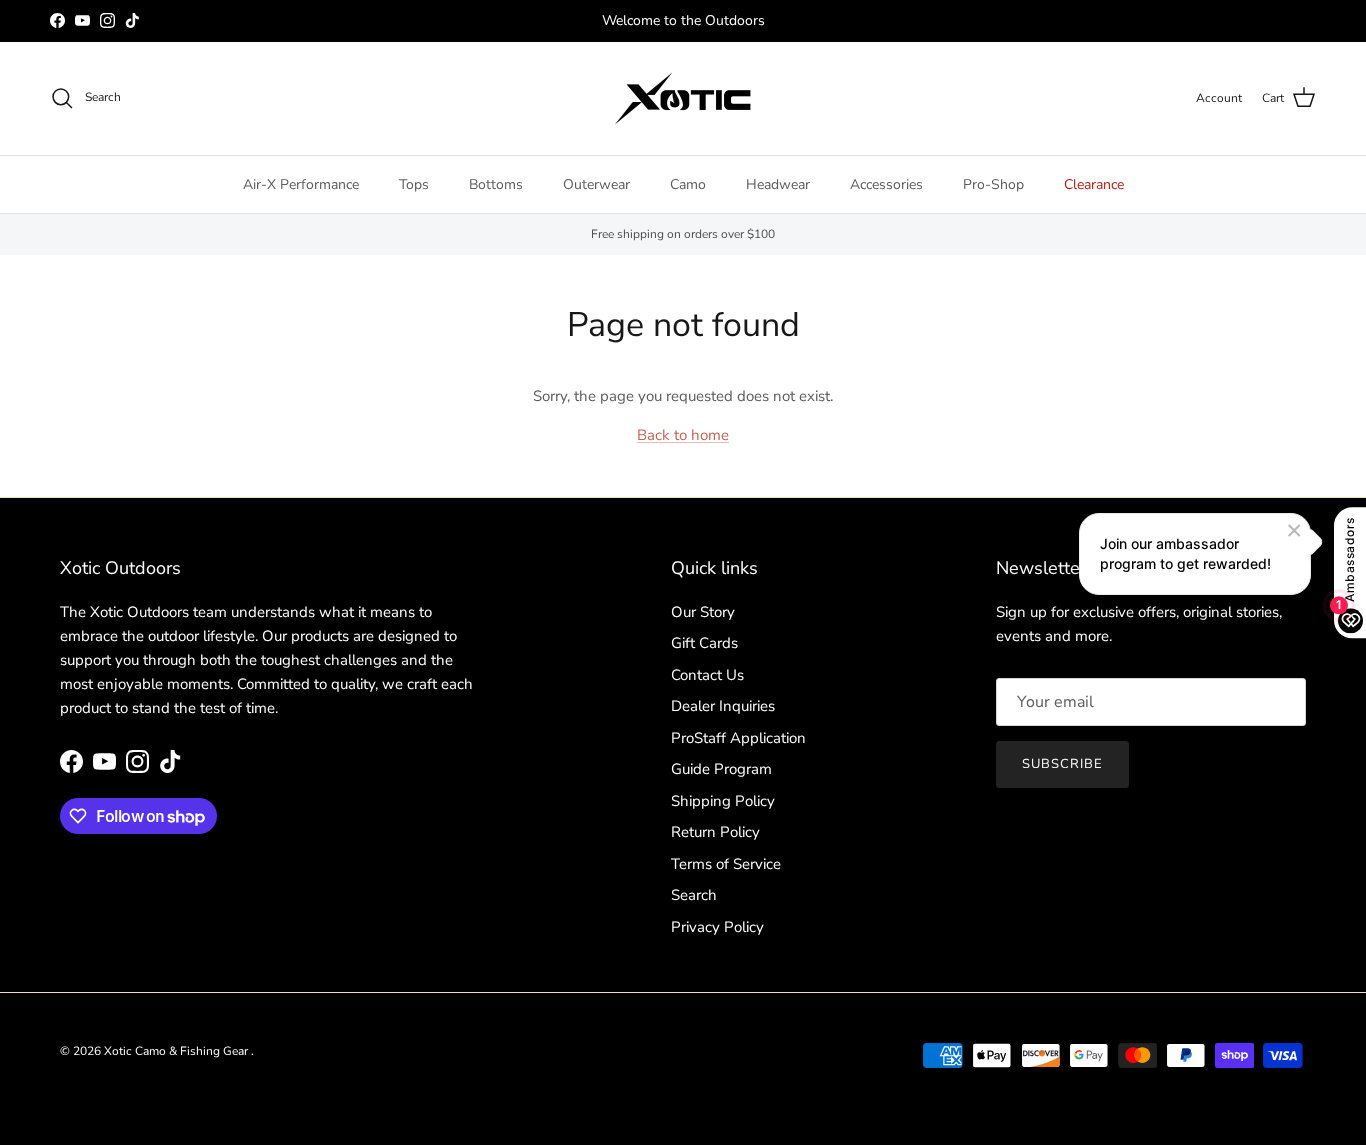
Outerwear (596, 184)
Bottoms (496, 184)
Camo (688, 184)
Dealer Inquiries (723, 706)
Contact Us (707, 675)
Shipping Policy (723, 801)
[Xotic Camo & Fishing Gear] (683, 98)
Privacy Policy (717, 927)
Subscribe (1062, 764)
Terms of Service (726, 864)
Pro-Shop (993, 184)
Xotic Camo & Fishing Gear (177, 1051)
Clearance (1094, 184)
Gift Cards (704, 643)
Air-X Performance (301, 184)
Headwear (778, 184)
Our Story (703, 612)
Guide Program (721, 769)
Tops (414, 184)
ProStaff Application (738, 738)
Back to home (683, 435)
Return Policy (715, 832)
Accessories (886, 184)
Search (694, 895)
